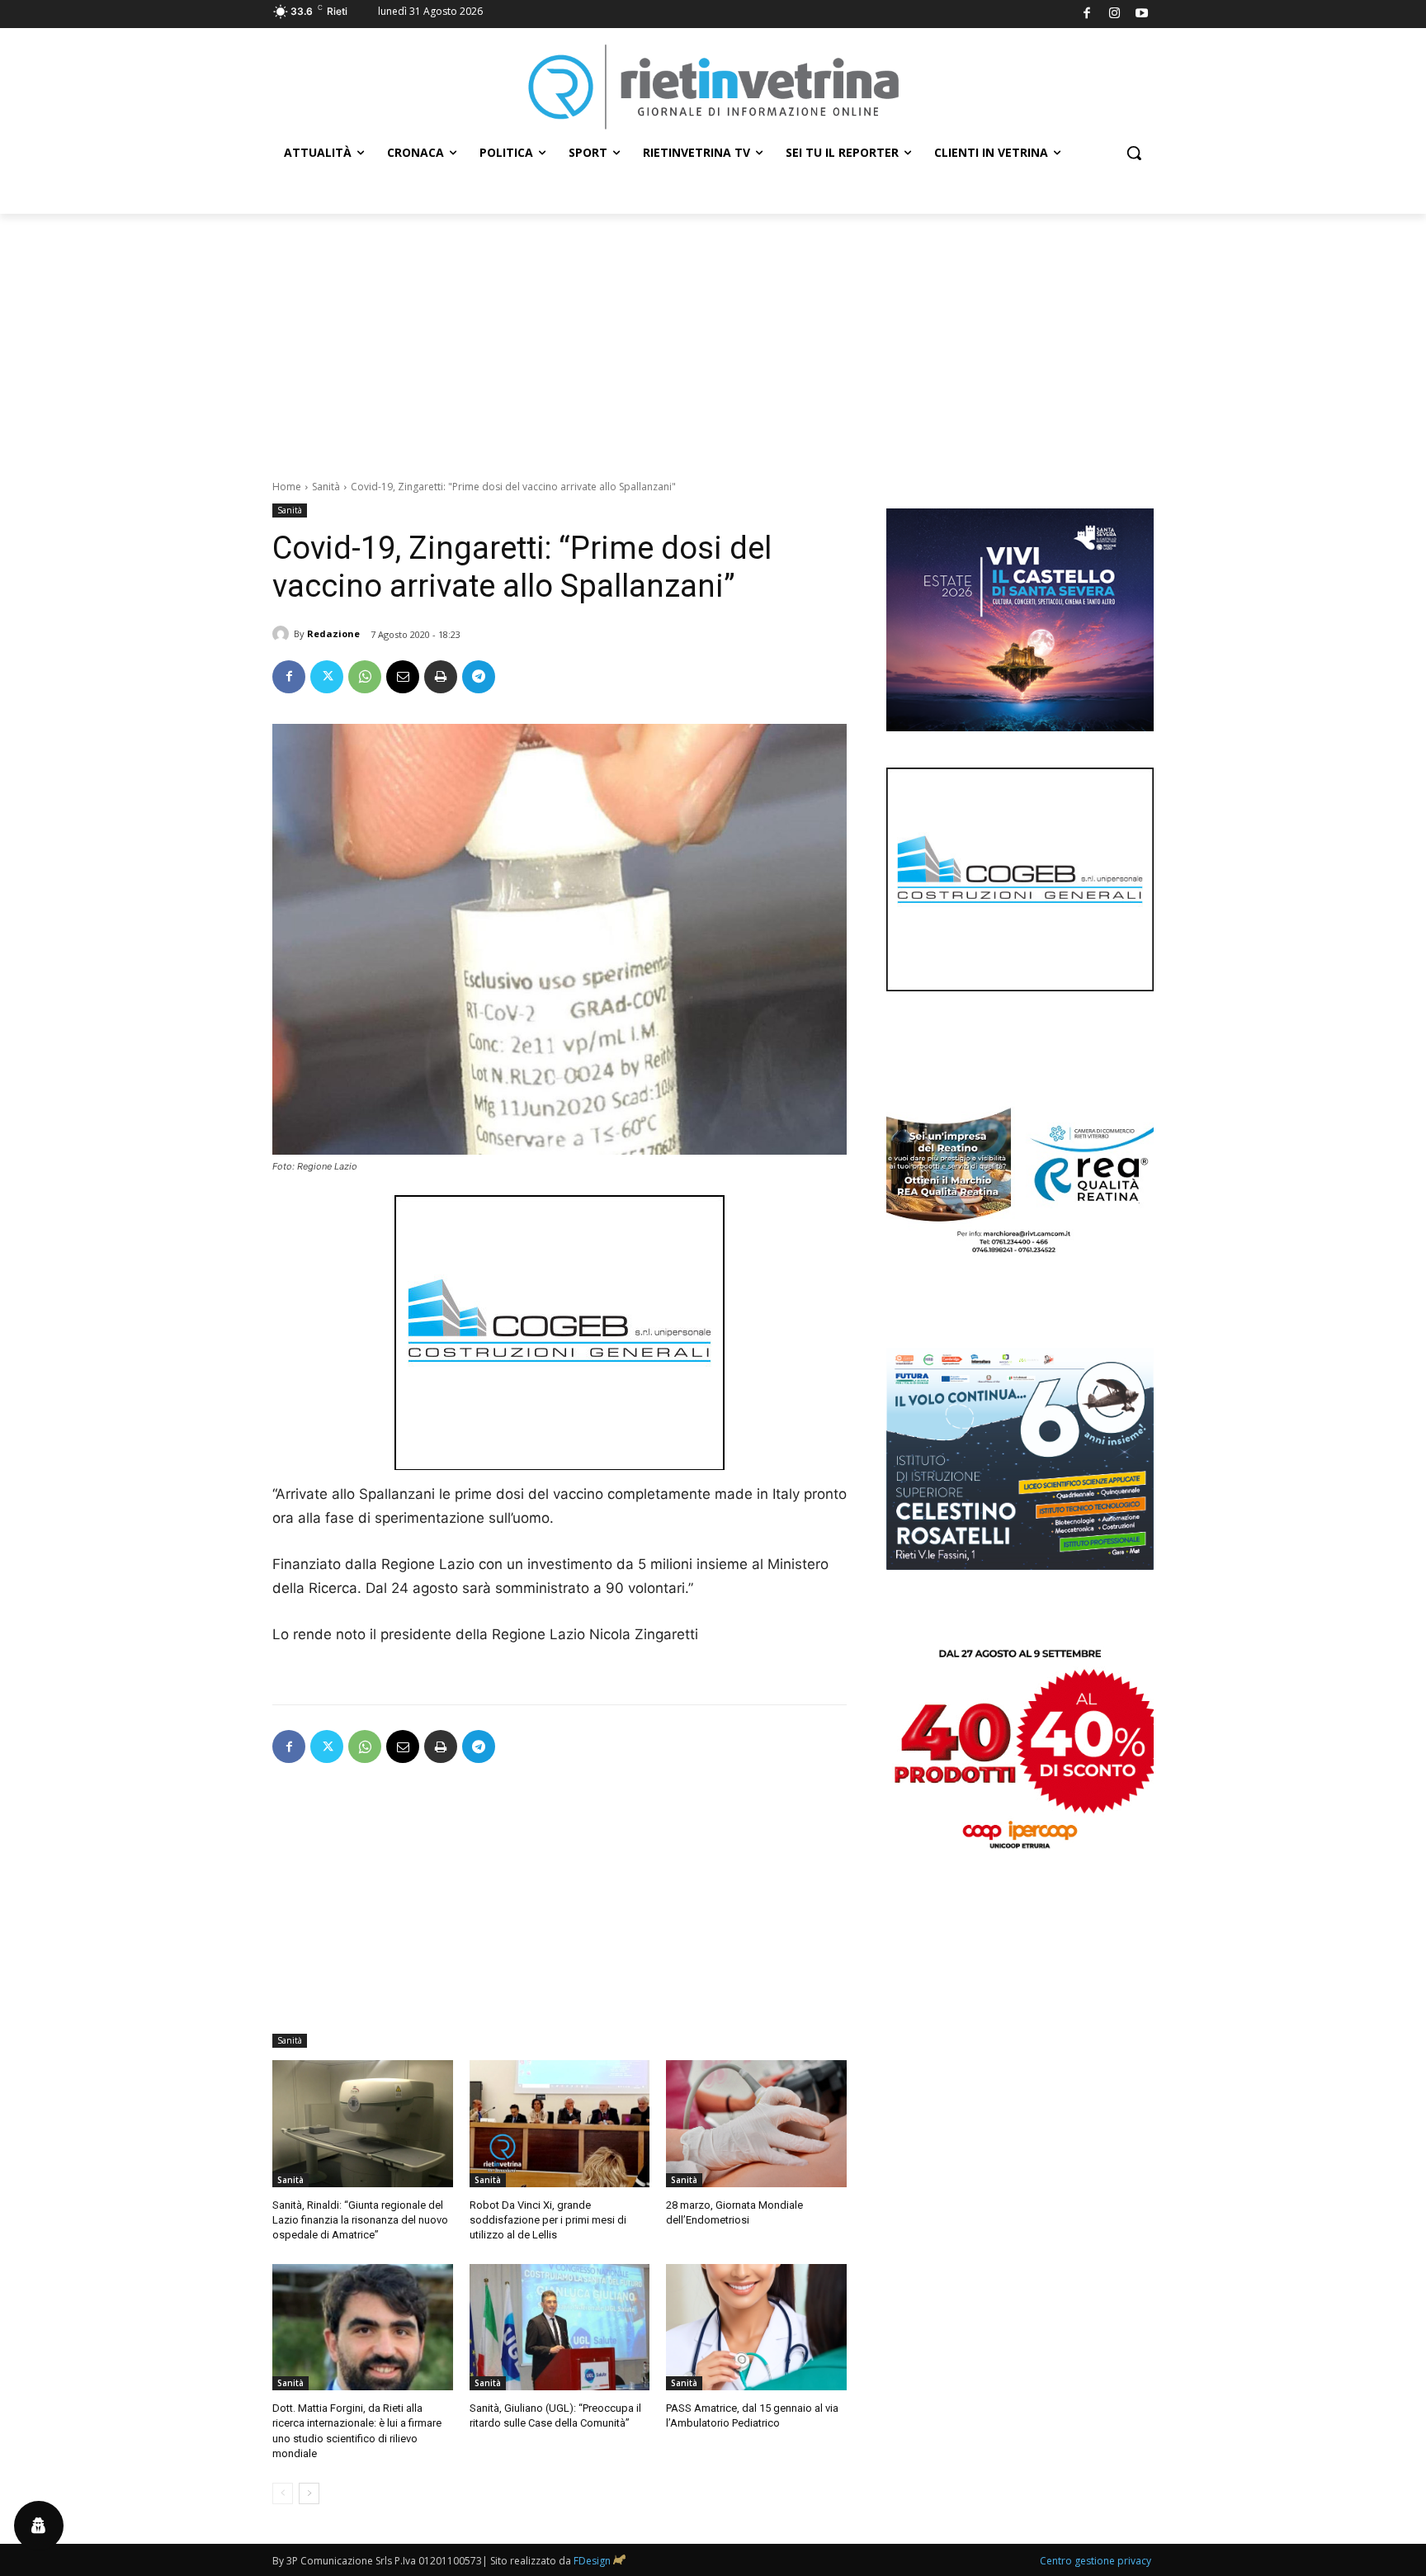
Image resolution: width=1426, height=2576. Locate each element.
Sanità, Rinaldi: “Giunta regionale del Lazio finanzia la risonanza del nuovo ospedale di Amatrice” (360, 2220)
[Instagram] (1114, 14)
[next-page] (309, 2493)
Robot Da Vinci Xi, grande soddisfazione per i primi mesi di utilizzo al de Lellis (548, 2220)
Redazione (333, 633)
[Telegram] (479, 677)
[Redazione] (283, 634)
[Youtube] (1143, 14)
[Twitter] (327, 677)
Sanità (326, 487)
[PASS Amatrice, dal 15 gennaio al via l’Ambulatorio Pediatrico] (756, 2327)
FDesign (592, 2561)
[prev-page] (283, 2493)
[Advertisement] (713, 338)
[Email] (403, 677)
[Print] (441, 677)
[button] (1134, 153)
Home (287, 487)
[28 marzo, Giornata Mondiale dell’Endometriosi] (756, 2123)
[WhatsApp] (365, 677)
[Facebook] (1087, 14)
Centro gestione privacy (1095, 2561)
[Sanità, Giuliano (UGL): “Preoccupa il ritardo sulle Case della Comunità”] (560, 2327)
